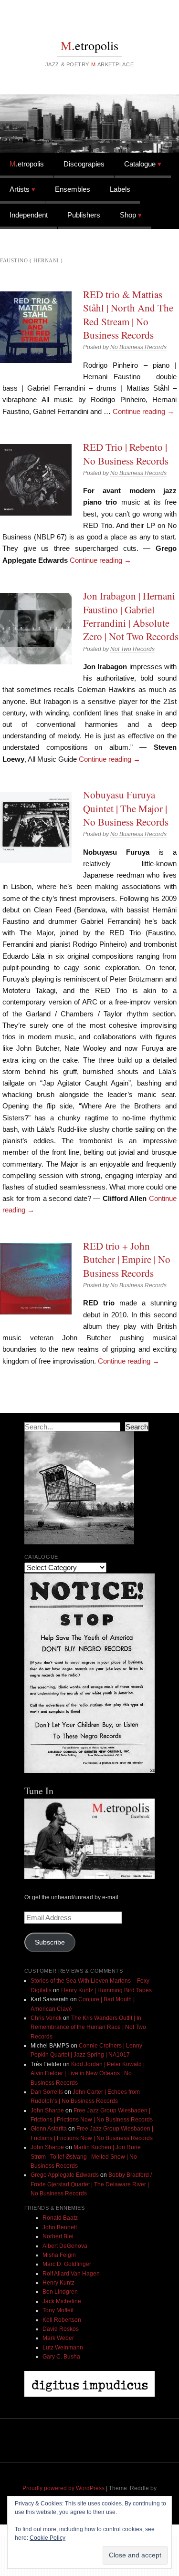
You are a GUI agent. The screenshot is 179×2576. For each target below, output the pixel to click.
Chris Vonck (46, 2018)
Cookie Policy (47, 2538)
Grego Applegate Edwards (65, 2175)
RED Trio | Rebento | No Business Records (126, 454)
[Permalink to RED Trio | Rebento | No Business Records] (36, 480)
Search (137, 1427)
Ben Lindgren (60, 2292)
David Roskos (61, 2329)
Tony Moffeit (58, 2310)
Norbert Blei (58, 2236)
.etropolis (89, 45)
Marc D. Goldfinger (67, 2264)
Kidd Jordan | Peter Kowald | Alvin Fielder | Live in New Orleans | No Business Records (88, 2074)
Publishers (84, 215)
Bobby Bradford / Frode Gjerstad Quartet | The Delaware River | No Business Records (91, 2184)
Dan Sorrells (47, 2092)
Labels (120, 189)
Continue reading (143, 411)
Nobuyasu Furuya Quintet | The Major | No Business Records (126, 808)
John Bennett (60, 2227)
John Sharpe (47, 2110)
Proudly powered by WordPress (63, 2488)
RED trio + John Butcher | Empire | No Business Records (127, 1259)
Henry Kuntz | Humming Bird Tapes (106, 1990)
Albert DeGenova (65, 2246)
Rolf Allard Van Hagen (71, 2274)
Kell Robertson (62, 2320)
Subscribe (50, 1942)
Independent (29, 215)
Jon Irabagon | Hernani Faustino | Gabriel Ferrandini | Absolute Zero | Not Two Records (131, 616)
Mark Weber (58, 2338)
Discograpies (84, 164)
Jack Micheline (62, 2301)
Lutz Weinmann (63, 2348)
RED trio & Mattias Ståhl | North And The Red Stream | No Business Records (128, 315)
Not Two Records (132, 649)
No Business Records (138, 347)
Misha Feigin (59, 2255)
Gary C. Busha (61, 2357)
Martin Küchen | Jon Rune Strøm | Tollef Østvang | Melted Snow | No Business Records (86, 2157)
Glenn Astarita (49, 2129)
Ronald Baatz (60, 2218)
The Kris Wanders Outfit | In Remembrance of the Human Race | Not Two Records (88, 2027)
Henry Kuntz (58, 2283)
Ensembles (73, 189)
